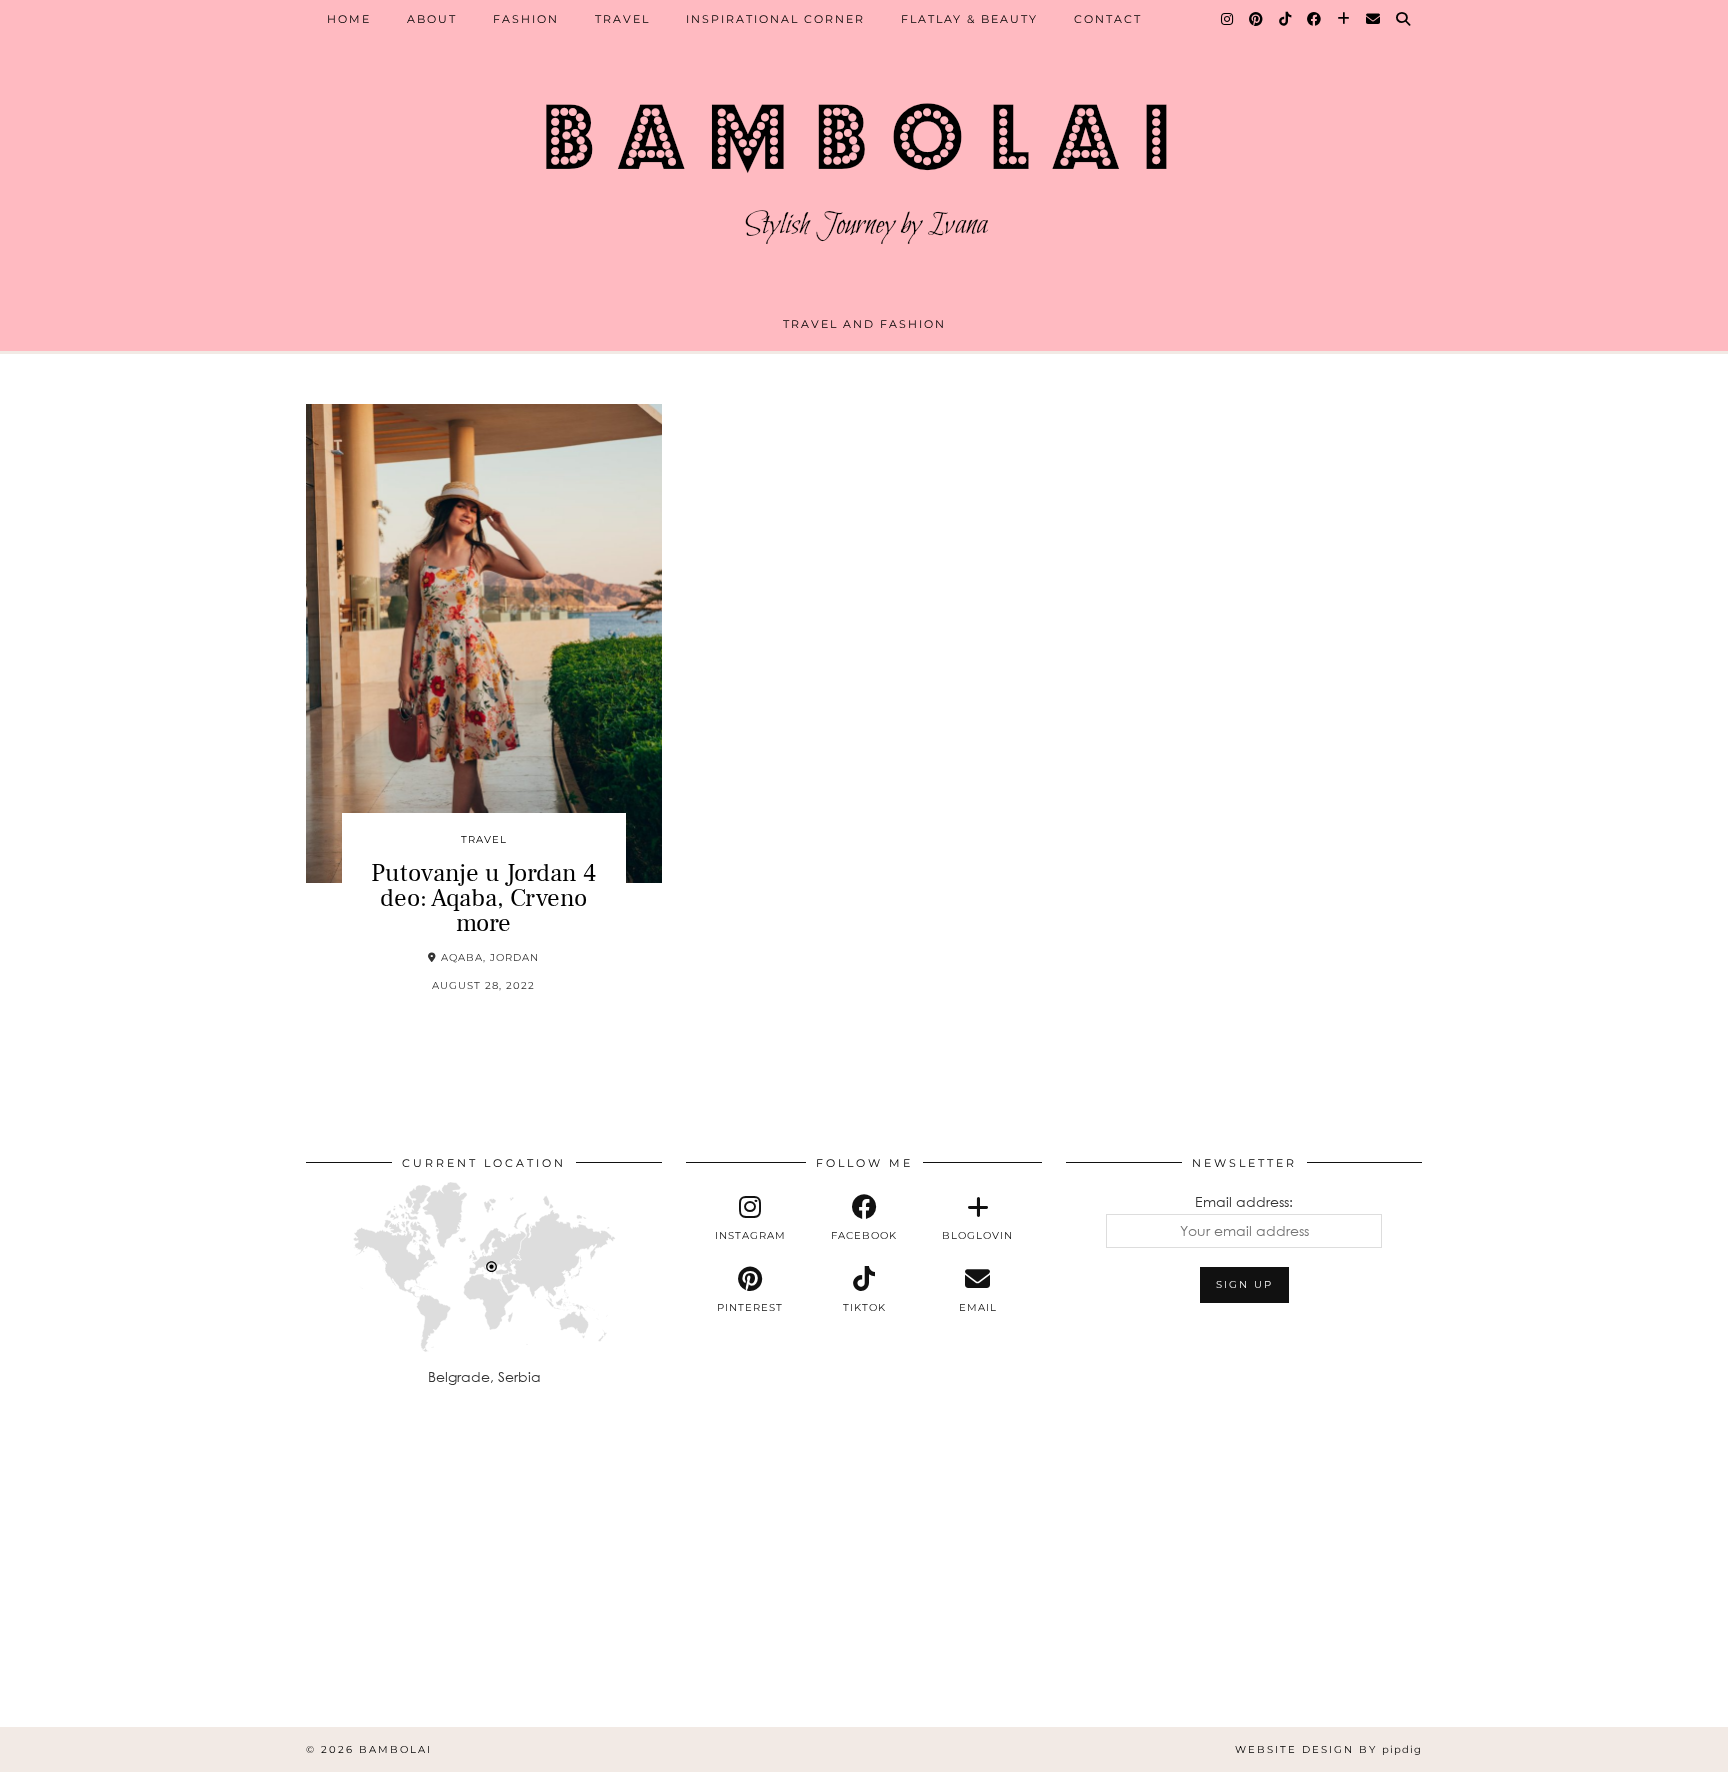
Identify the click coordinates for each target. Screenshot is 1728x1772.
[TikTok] (1286, 19)
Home (349, 19)
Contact (1108, 19)
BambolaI (395, 1749)
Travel (622, 19)
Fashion (526, 19)
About (432, 19)
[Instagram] (1228, 19)
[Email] (1374, 19)
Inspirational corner (775, 19)
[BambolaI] (864, 165)
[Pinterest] (1257, 19)
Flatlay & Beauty (969, 19)
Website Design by (1328, 1749)
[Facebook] (1315, 19)
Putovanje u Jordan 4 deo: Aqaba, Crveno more (483, 898)
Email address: (1244, 1201)
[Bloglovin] (1344, 19)
